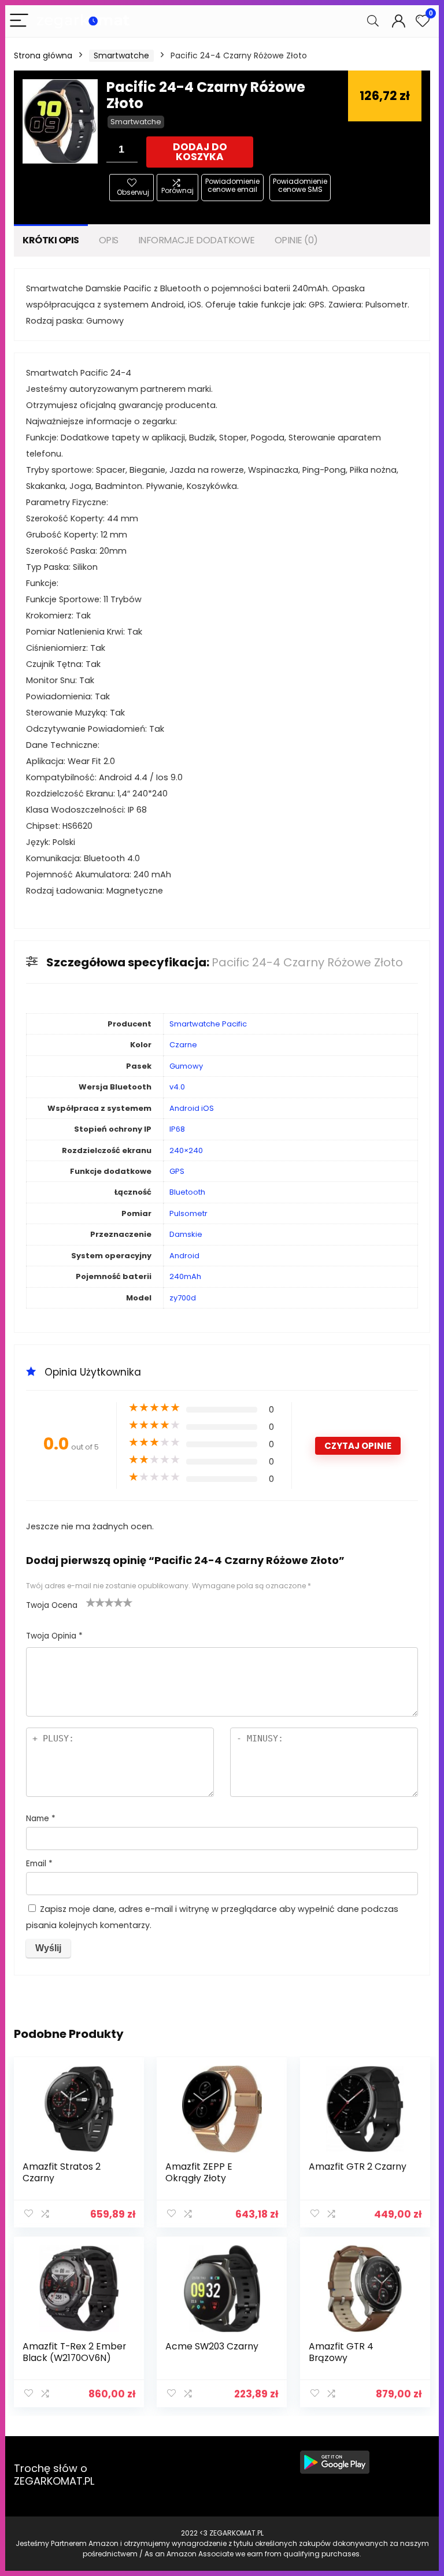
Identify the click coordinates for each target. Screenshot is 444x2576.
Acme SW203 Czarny (212, 2346)
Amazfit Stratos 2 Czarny (62, 2172)
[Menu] (19, 21)
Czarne (183, 1045)
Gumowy (186, 1066)
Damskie (186, 1234)
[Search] (373, 21)
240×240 (186, 1150)
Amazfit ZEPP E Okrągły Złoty (199, 2172)
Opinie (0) (296, 240)
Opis (109, 240)
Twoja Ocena (52, 1605)
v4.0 (177, 1087)
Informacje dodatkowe (197, 240)
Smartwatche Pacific (208, 1024)
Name (41, 1819)
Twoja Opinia (54, 1636)
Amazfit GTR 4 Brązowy (341, 2352)
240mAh (185, 1276)
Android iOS (192, 1108)
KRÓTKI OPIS (51, 240)
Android (184, 1256)
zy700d (183, 1298)
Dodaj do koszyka (200, 152)
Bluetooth (187, 1192)
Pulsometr (188, 1213)
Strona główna (43, 55)
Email (39, 1864)
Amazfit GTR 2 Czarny (358, 2167)
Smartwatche (121, 55)
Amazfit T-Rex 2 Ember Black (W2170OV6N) (74, 2352)
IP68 (177, 1129)
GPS (177, 1171)
